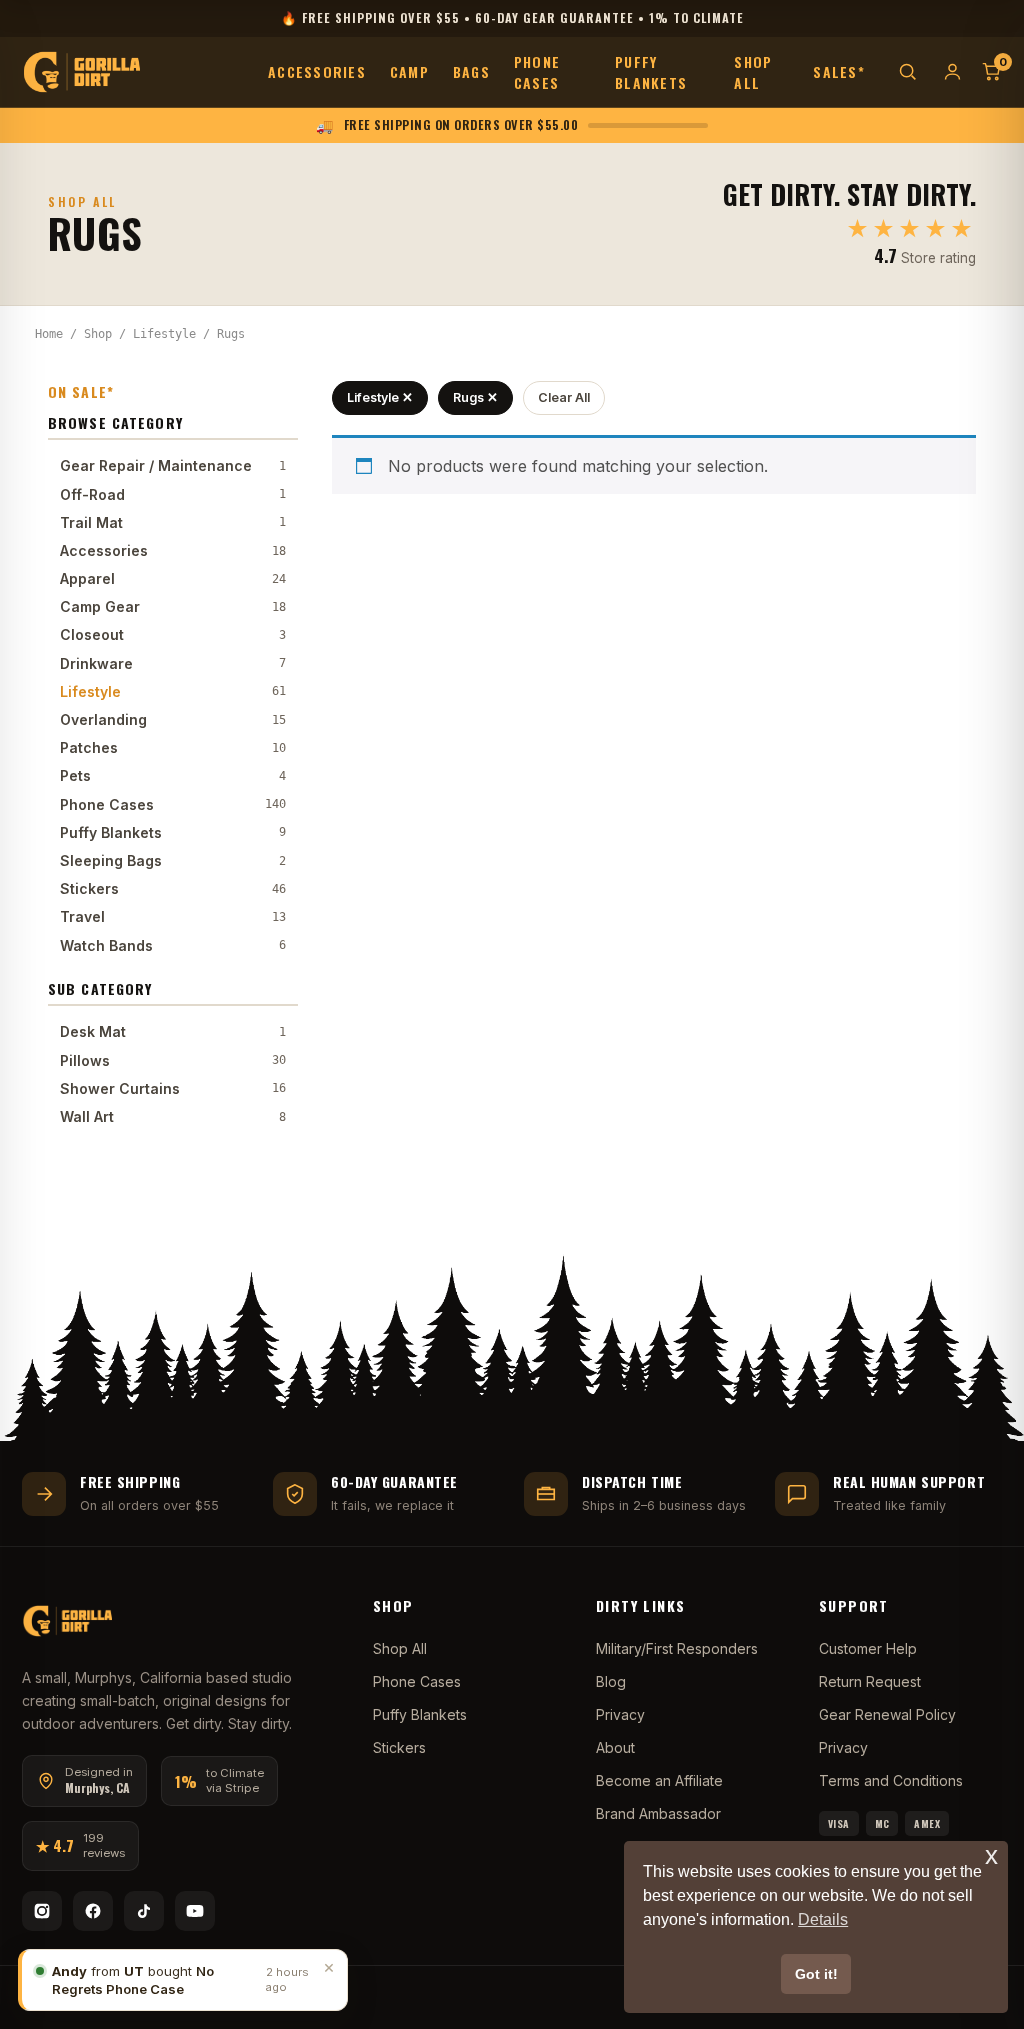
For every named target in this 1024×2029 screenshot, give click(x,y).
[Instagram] (42, 1911)
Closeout (173, 634)
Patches (173, 747)
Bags (471, 71)
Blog (611, 1681)
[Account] (952, 71)
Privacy (620, 1714)
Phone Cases (537, 72)
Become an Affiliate (659, 1780)
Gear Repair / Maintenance (173, 465)
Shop (98, 334)
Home (49, 334)
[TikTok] (144, 1911)
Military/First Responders (677, 1648)
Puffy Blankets (651, 72)
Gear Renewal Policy (887, 1714)
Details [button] (823, 1919)
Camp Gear (173, 606)
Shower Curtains (173, 1088)
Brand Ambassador (658, 1813)
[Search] (907, 71)
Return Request (870, 1681)
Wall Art (173, 1116)
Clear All (564, 397)
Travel (173, 916)
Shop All (753, 72)
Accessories (317, 71)
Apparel (173, 578)
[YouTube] (195, 1911)
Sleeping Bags (173, 860)
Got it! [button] (816, 1974)
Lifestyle (164, 334)
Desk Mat (173, 1031)
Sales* (839, 71)
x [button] (991, 1855)
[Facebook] (93, 1911)
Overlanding (173, 719)
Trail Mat (173, 522)
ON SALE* (81, 391)
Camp (409, 71)
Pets (173, 775)
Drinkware (173, 663)
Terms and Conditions (891, 1780)
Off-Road (173, 494)
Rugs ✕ (475, 397)
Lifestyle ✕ (380, 397)
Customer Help (868, 1648)
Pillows (173, 1060)
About (615, 1747)
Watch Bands (173, 945)
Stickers (173, 888)
